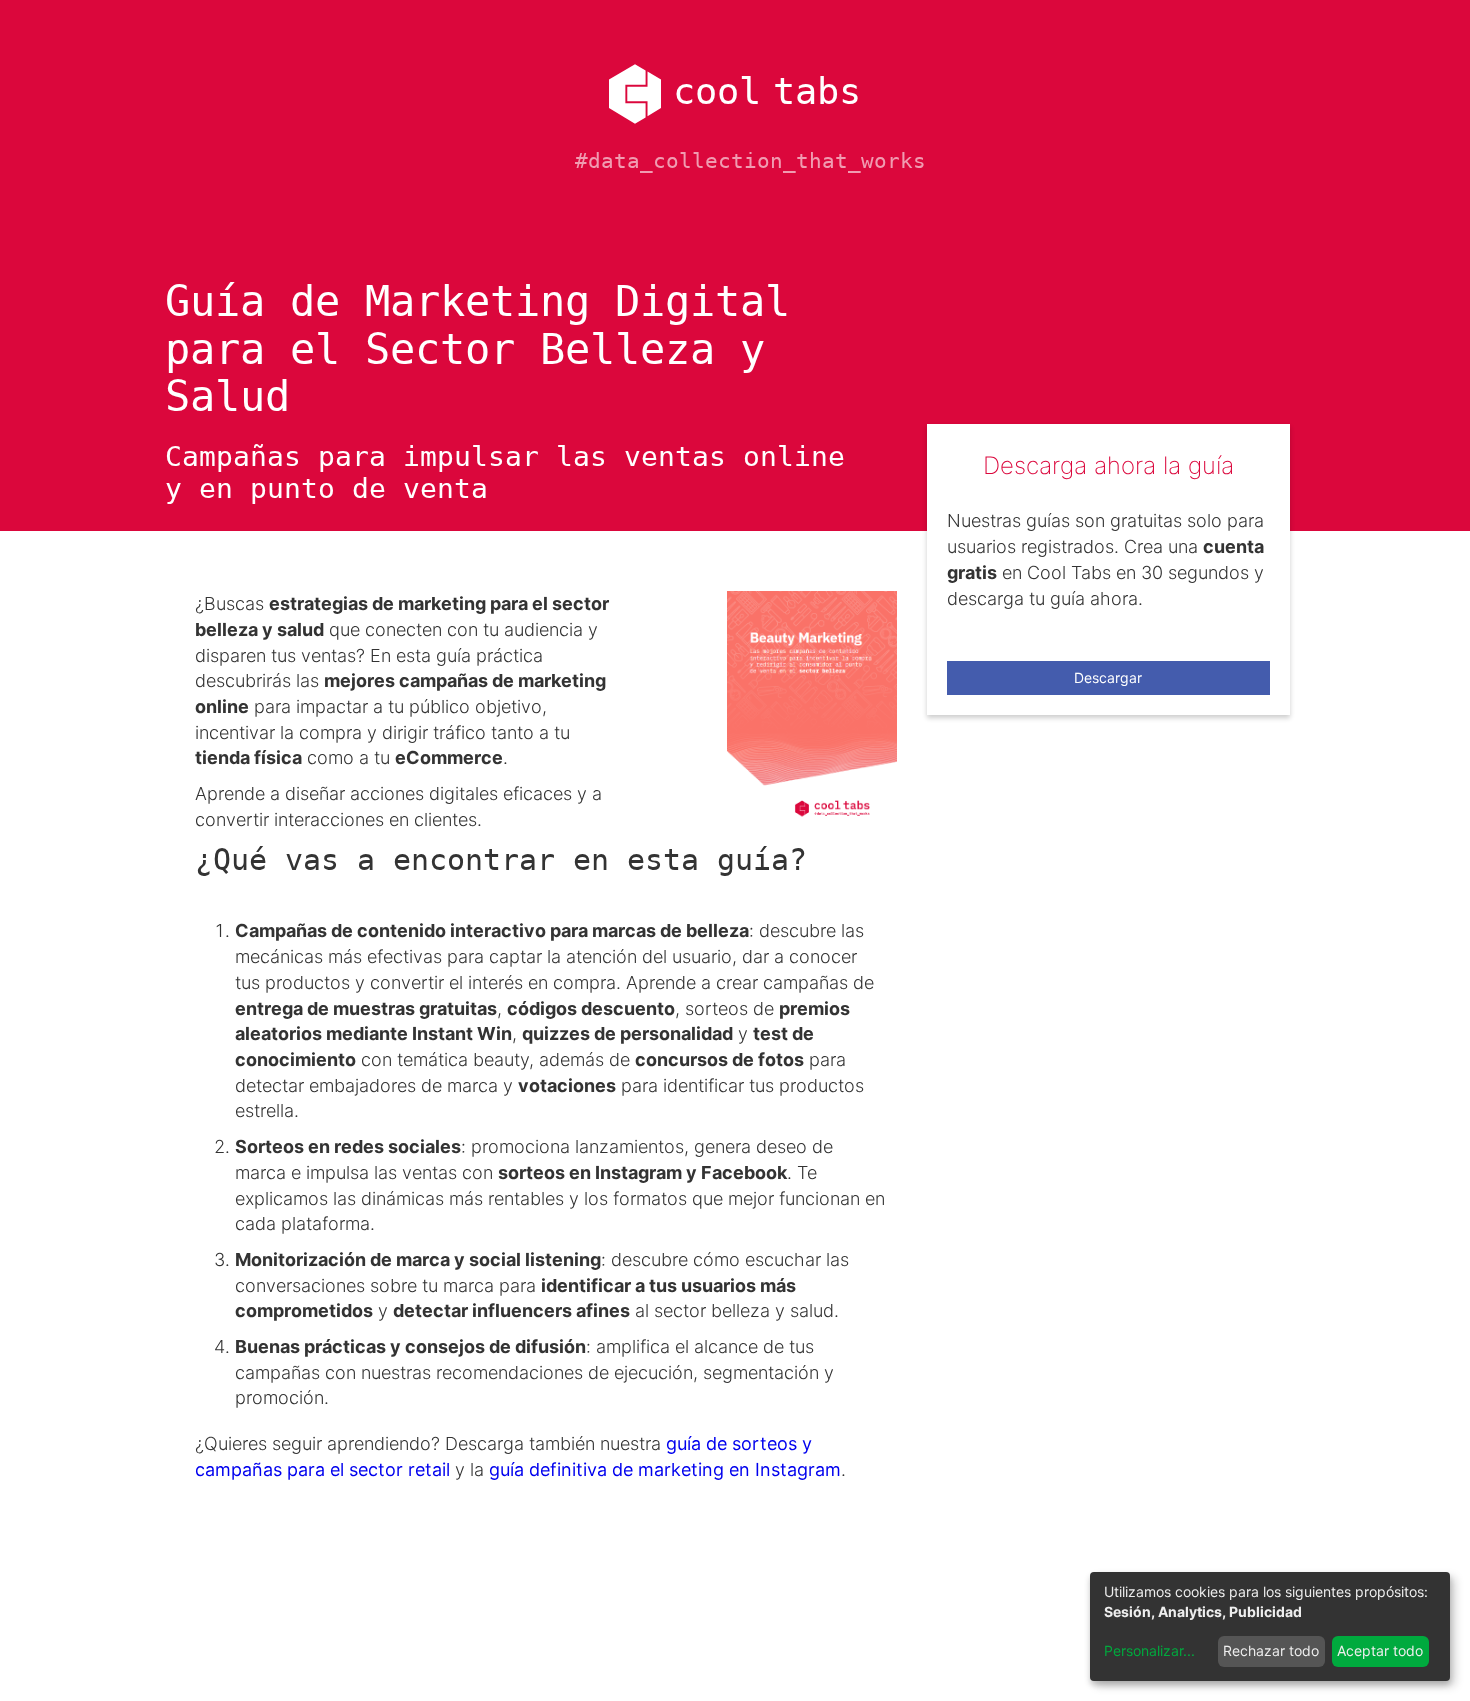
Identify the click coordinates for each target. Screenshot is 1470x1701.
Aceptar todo (1380, 1650)
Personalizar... (1149, 1650)
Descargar (1108, 677)
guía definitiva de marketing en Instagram (665, 1469)
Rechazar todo (1271, 1650)
